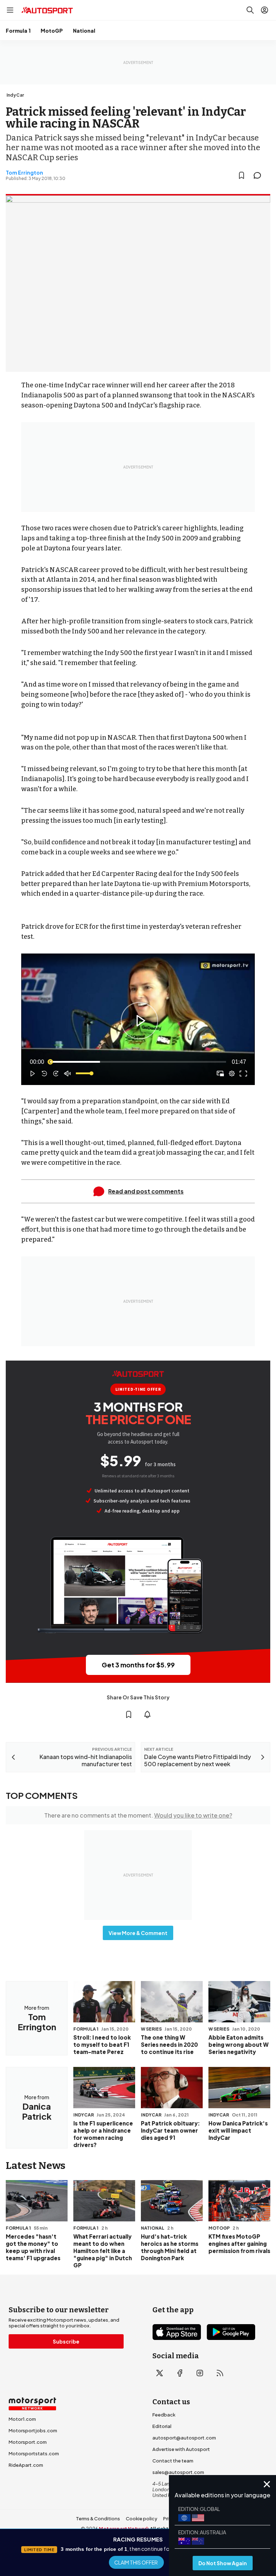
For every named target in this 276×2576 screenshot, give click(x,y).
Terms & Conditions (98, 2519)
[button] (139, 1021)
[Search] (250, 10)
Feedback (164, 2415)
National (84, 31)
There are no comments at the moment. (138, 1815)
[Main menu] (10, 10)
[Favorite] (241, 175)
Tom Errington (24, 172)
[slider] (138, 1062)
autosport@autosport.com (184, 2438)
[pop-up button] (232, 1074)
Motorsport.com (28, 2442)
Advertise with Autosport (181, 2449)
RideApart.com (26, 2465)
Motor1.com (22, 2419)
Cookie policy (142, 2519)
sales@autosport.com (178, 2472)
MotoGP (52, 31)
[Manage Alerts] (147, 1714)
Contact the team (173, 2461)
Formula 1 (18, 31)
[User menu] (264, 10)
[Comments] (259, 175)
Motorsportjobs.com (33, 2430)
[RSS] (220, 2373)
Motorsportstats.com (34, 2453)
